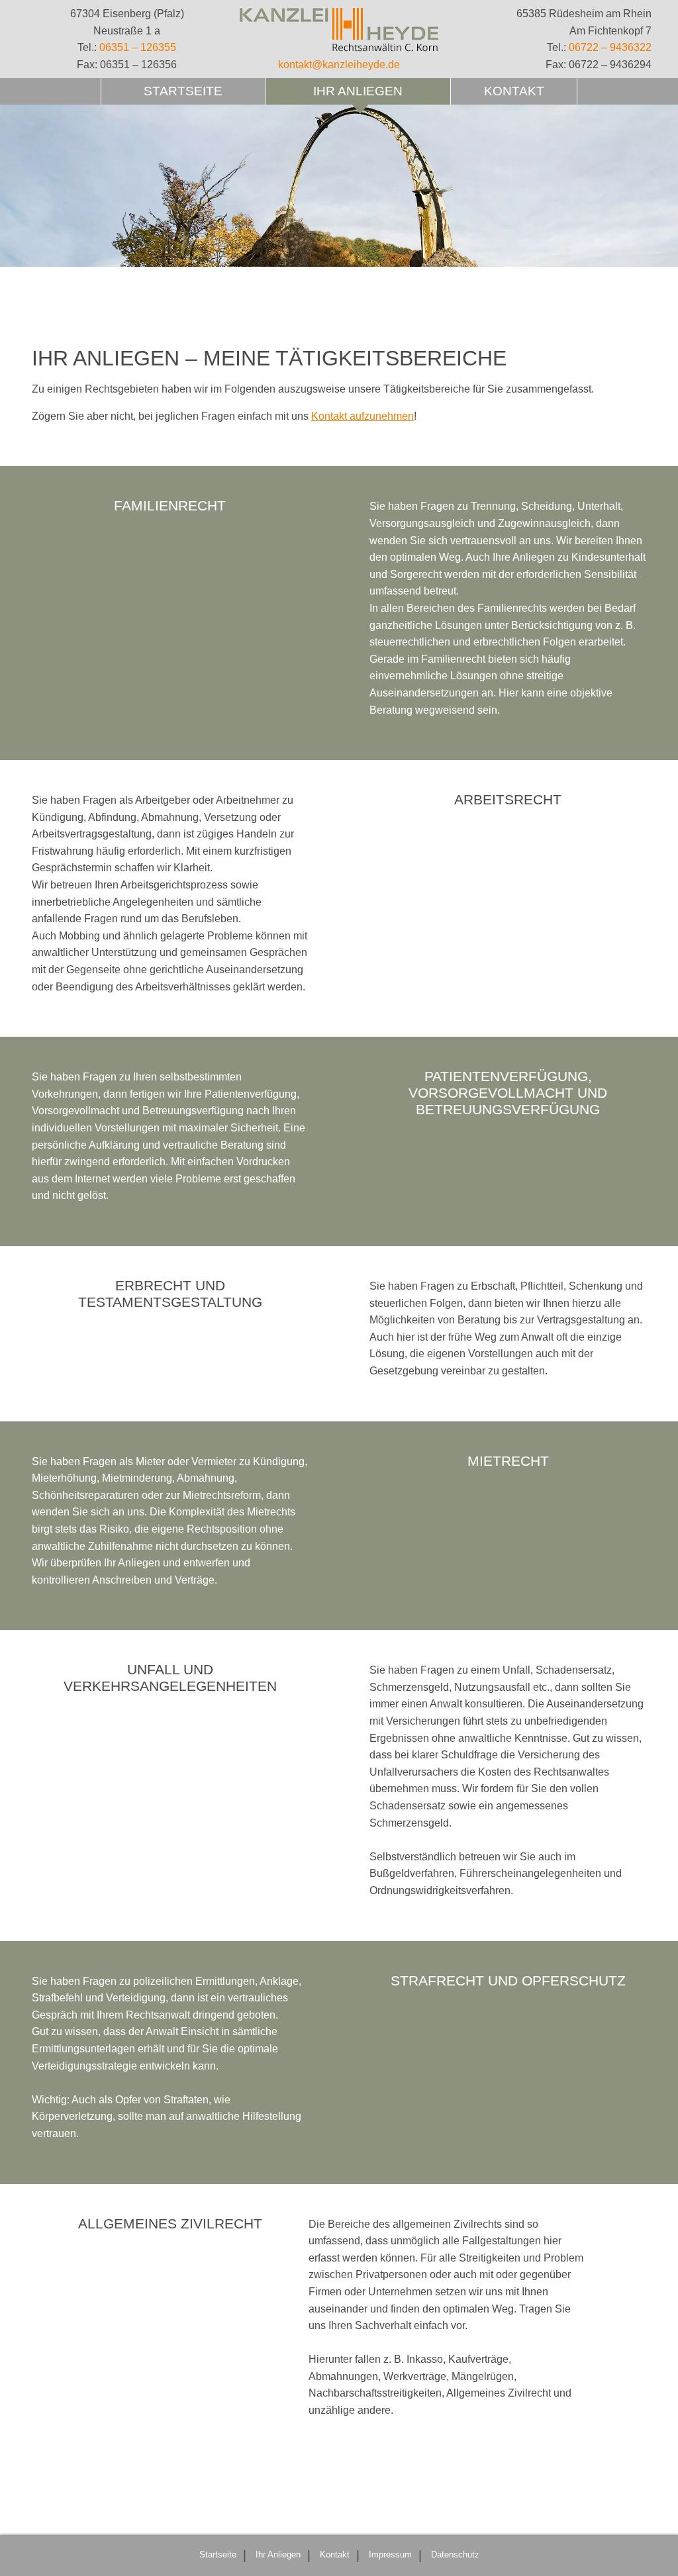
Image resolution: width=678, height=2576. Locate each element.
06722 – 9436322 (610, 47)
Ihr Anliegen (358, 91)
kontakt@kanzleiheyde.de (339, 65)
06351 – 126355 (138, 47)
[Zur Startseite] (339, 30)
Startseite (183, 91)
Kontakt (514, 91)
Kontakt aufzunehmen (363, 416)
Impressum (390, 2554)
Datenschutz (455, 2554)
